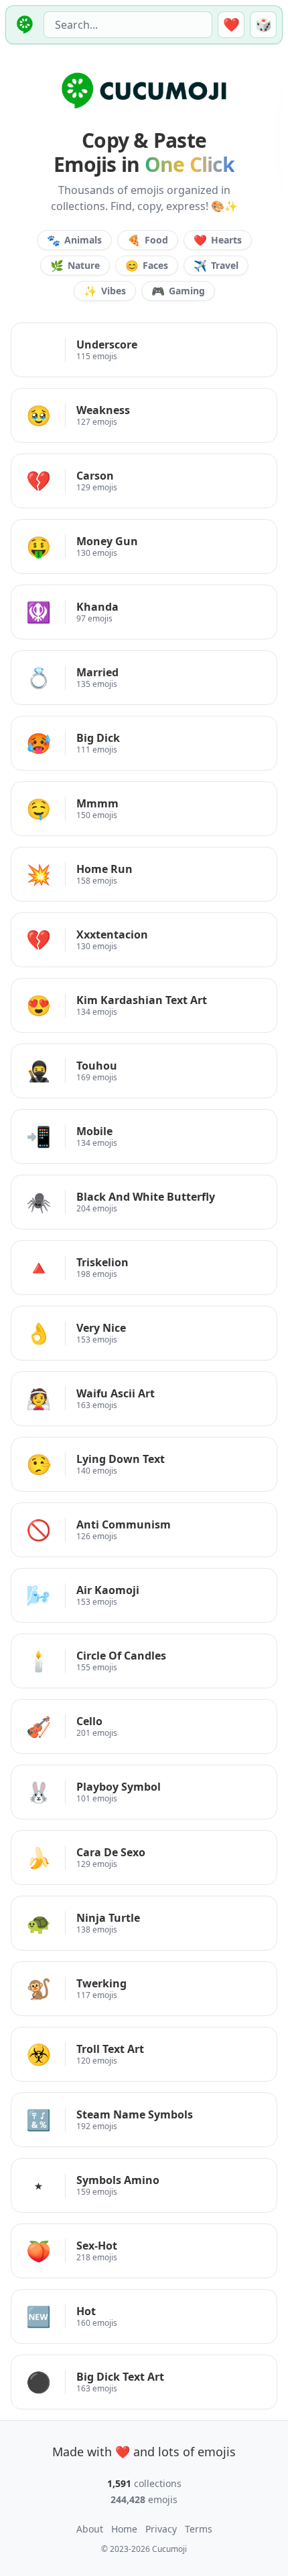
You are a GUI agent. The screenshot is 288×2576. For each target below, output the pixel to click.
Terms (199, 2529)
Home (124, 2529)
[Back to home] (23, 25)
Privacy (161, 2529)
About (90, 2529)
